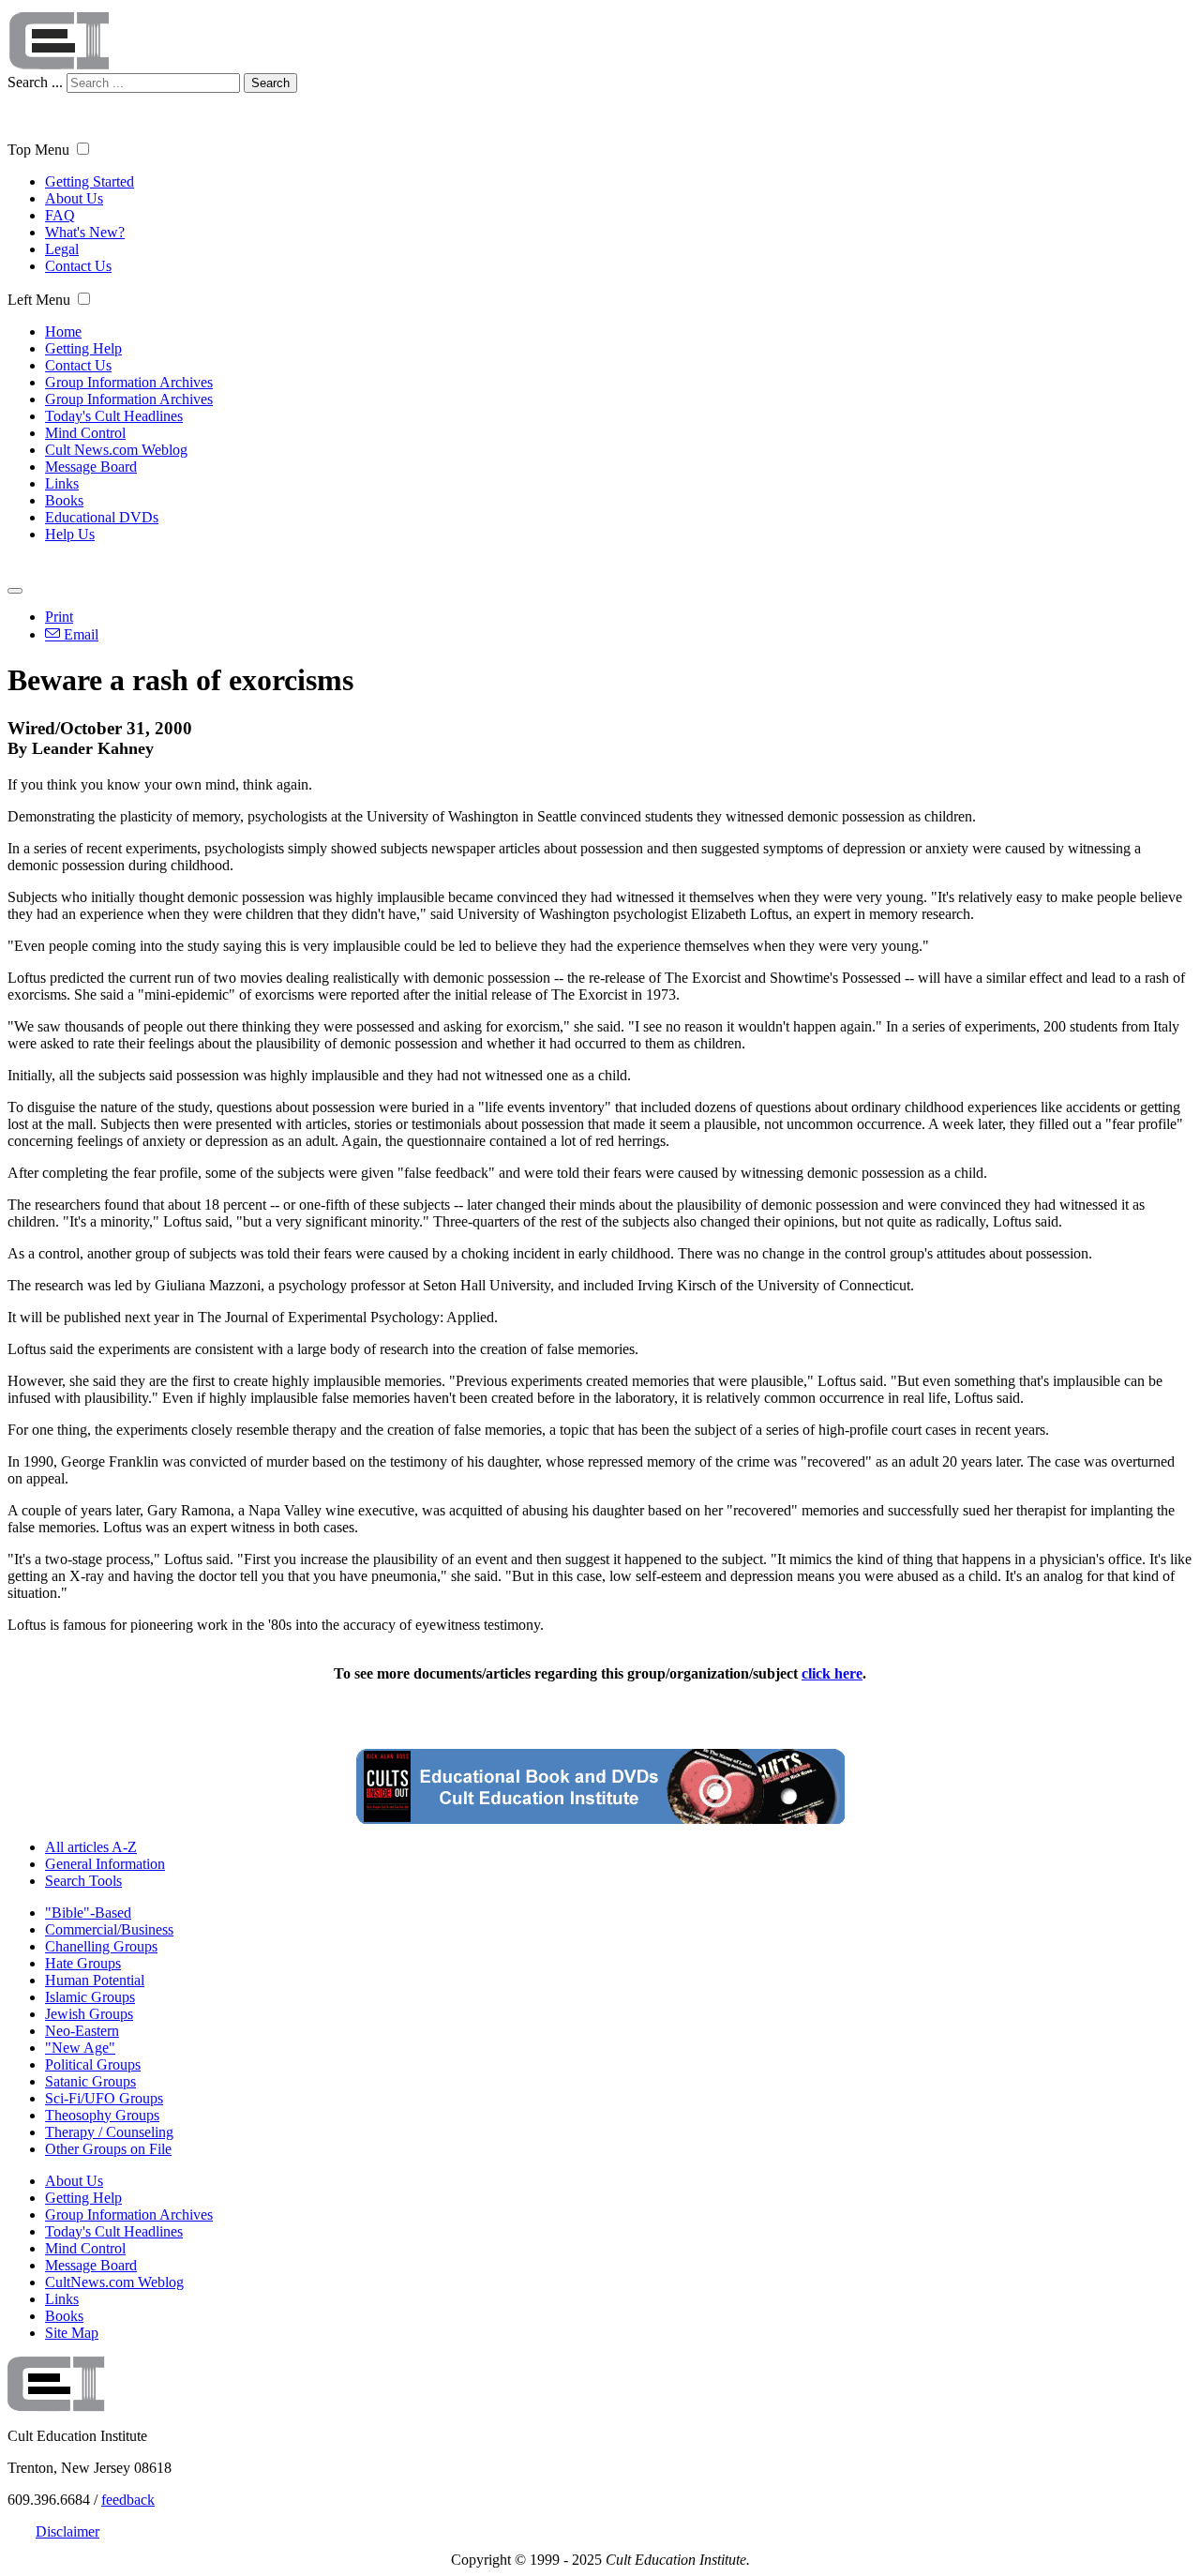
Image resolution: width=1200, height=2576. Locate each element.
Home (63, 331)
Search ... (35, 82)
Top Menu (38, 150)
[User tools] (15, 591)
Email (79, 634)
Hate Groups (83, 1963)
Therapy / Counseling (109, 2132)
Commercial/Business (109, 1929)
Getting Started (90, 181)
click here (832, 1673)
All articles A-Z (91, 1847)
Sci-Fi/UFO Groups (104, 2098)
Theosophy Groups (102, 2115)
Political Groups (93, 2064)
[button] (83, 149)
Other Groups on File (108, 2149)
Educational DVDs (102, 517)
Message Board (91, 467)
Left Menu (39, 300)
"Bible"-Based (88, 1913)
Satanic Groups (90, 2081)
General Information (105, 1864)
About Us (74, 198)
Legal (62, 249)
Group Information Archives (129, 382)
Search (270, 83)
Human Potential (95, 1980)
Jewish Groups (89, 2014)
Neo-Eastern (82, 2031)
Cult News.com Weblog (116, 450)
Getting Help (83, 348)
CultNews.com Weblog (114, 2282)
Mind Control (85, 433)
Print (59, 617)
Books (64, 500)
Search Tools (83, 1881)
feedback (128, 2500)
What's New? (85, 232)
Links (62, 483)
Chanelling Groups (101, 1946)
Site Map (72, 2333)
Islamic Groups (90, 1997)
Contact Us (78, 266)
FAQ (60, 215)
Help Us (70, 534)
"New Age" (80, 2048)
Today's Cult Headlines (114, 416)
